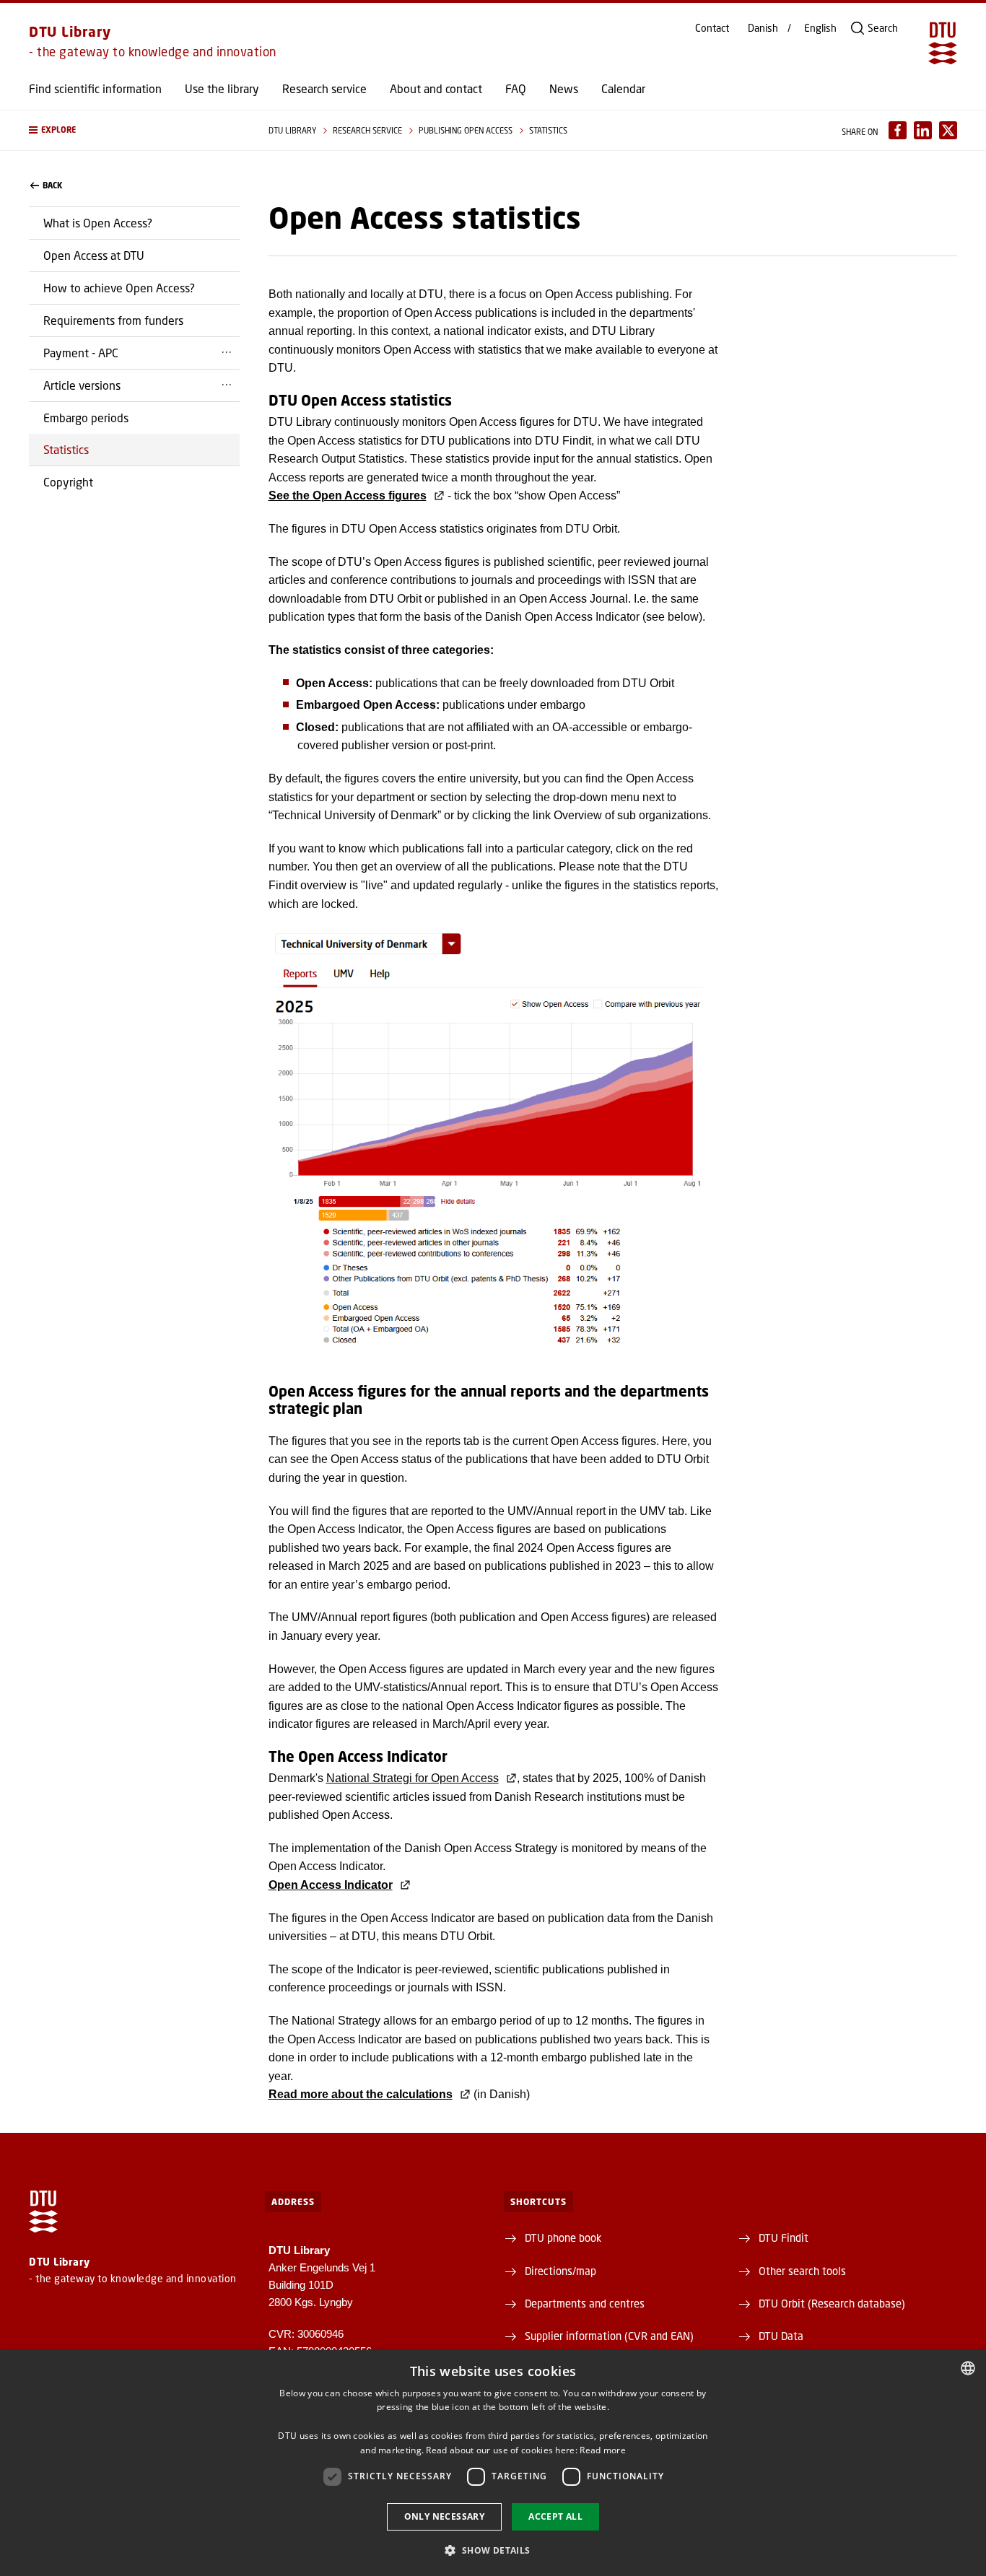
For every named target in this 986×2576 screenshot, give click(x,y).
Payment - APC (81, 353)
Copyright (68, 482)
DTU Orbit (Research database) (832, 2303)
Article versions (82, 385)
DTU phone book (563, 2237)
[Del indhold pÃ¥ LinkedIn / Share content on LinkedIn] (923, 130)
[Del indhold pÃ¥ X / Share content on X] (948, 130)
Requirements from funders (113, 320)
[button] (134, 130)
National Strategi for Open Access (413, 1778)
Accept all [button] (555, 2516)
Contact (712, 28)
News (564, 89)
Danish (763, 28)
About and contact (436, 89)
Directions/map (560, 2271)
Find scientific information (95, 89)
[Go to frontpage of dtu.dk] (943, 43)
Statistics (66, 449)
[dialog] (493, 2463)
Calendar (623, 89)
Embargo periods (86, 418)
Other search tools (802, 2271)
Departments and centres (585, 2303)
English (820, 28)
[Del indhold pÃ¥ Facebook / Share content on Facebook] (898, 130)
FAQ (516, 89)
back (52, 185)
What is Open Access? (98, 223)
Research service (324, 89)
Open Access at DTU (94, 255)
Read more (603, 2450)
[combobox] (968, 2368)
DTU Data (781, 2336)
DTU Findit (784, 2237)
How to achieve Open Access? (119, 288)
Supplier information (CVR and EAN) (609, 2336)
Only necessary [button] (445, 2516)
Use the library (222, 89)
